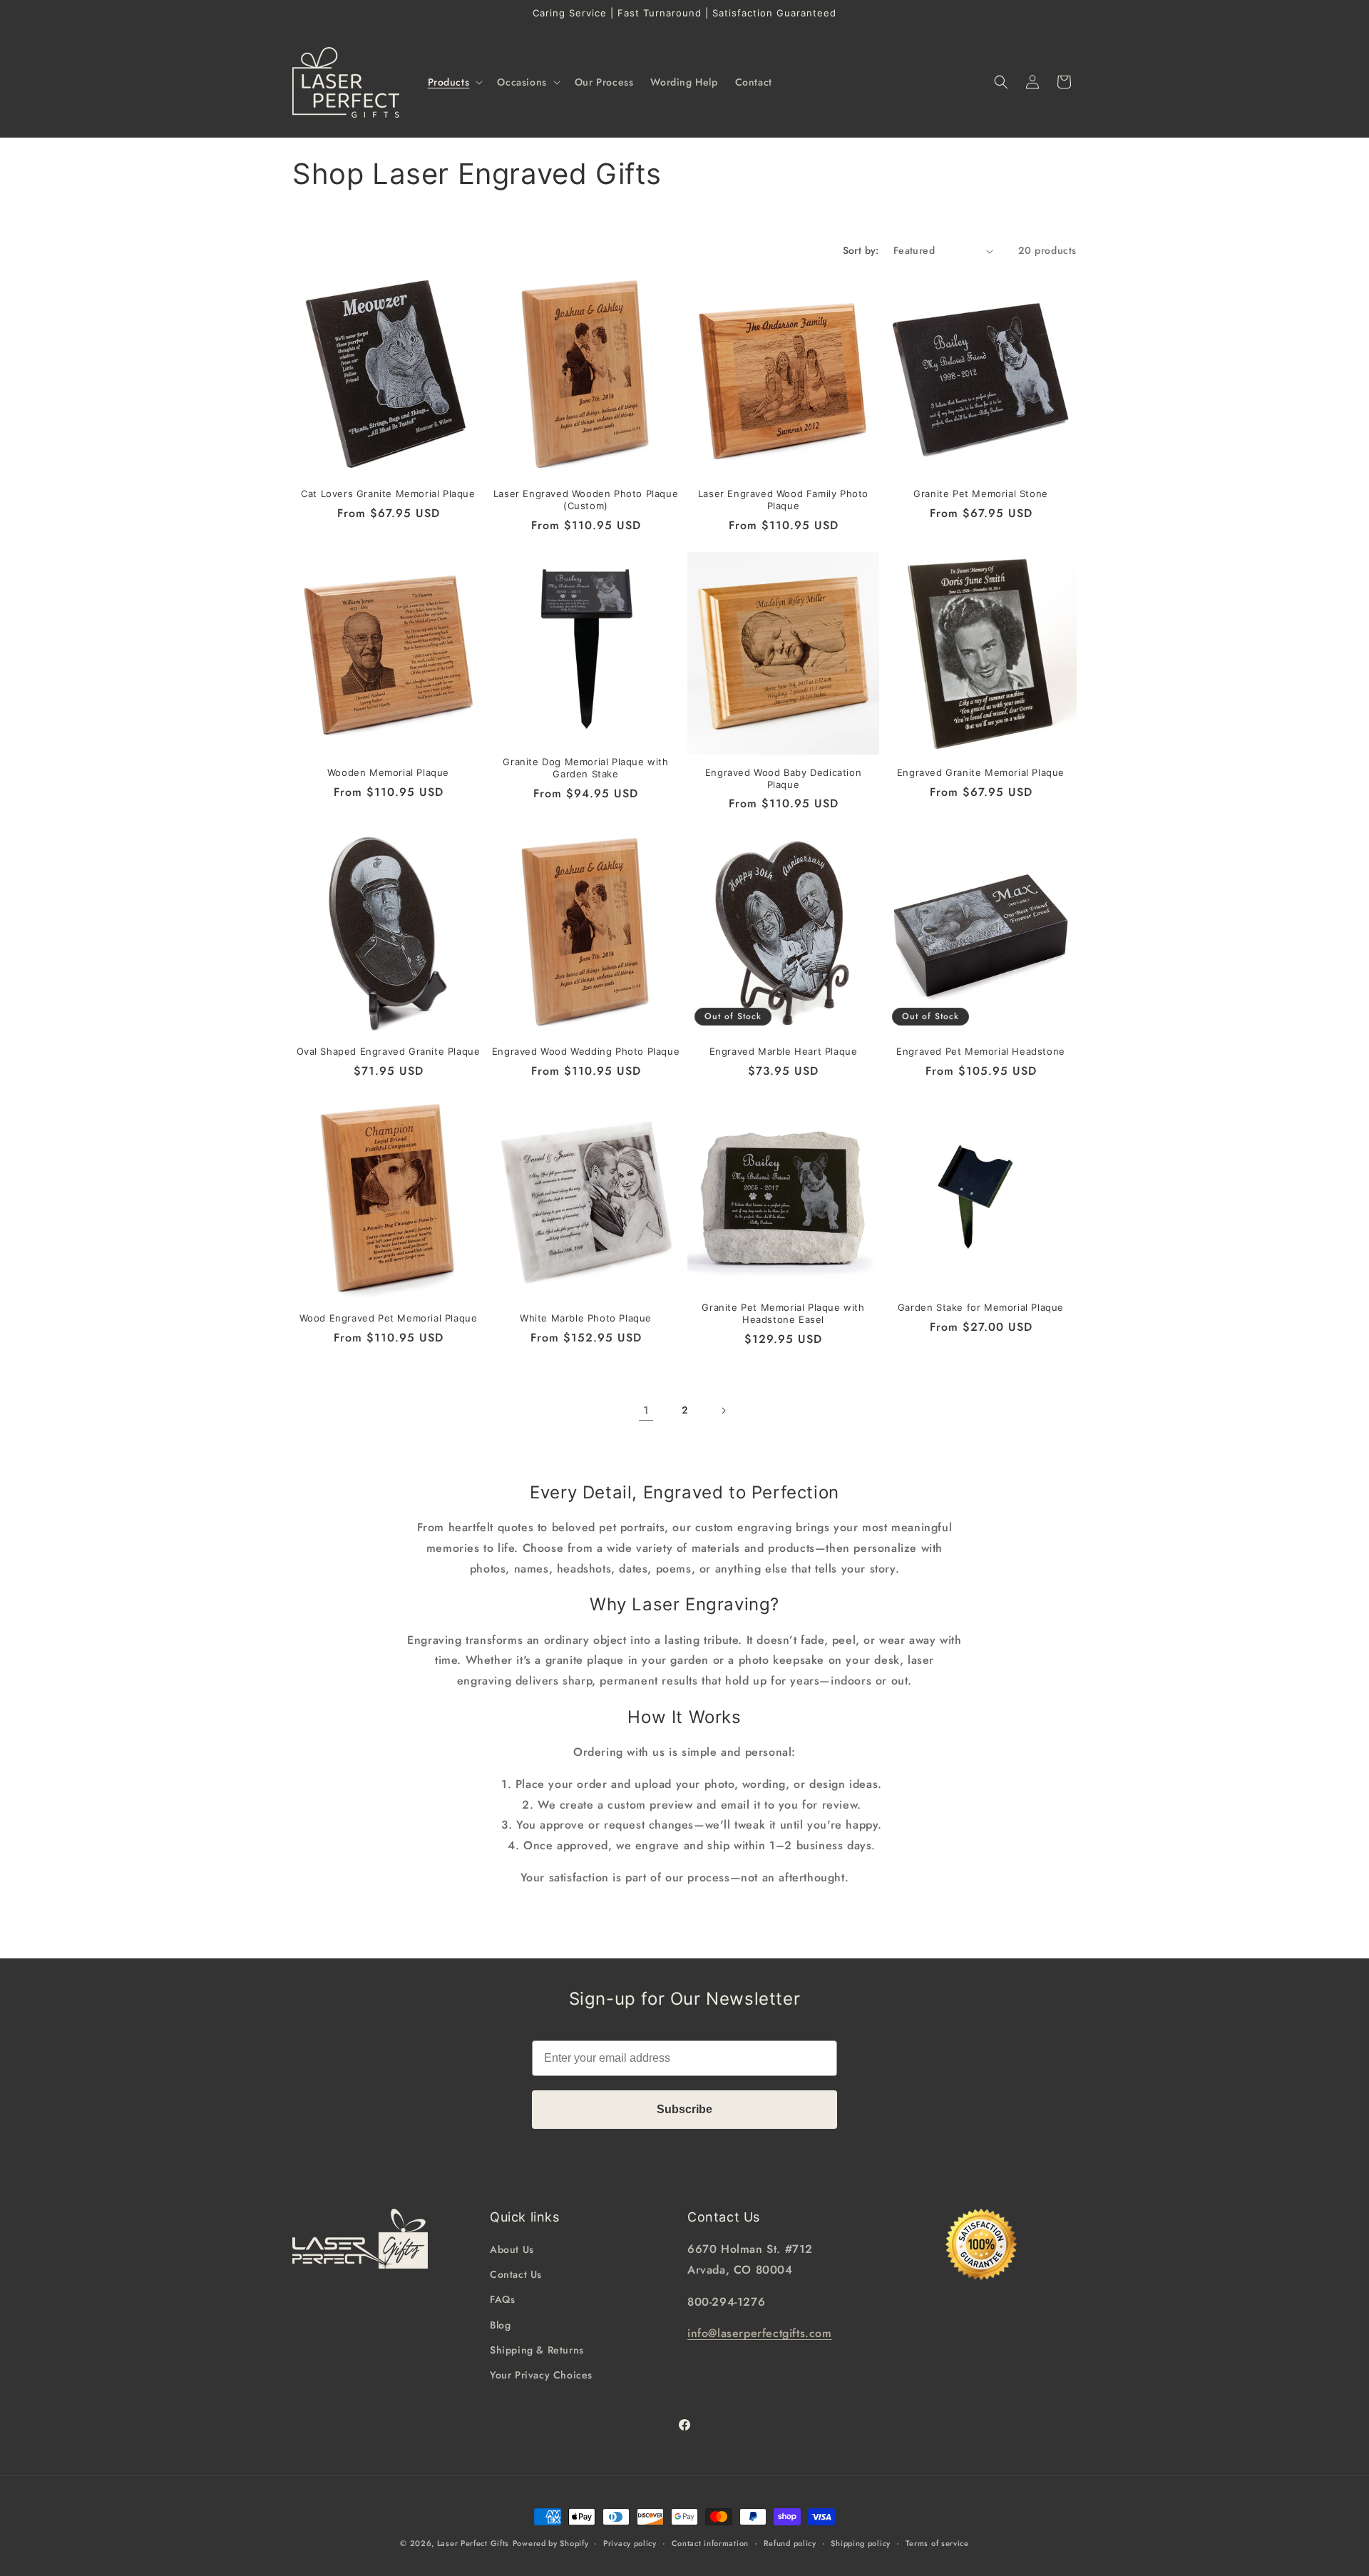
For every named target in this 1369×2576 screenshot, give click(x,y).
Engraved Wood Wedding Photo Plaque (586, 1051)
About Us (512, 2249)
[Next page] (723, 1411)
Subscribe (684, 2109)
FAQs (502, 2300)
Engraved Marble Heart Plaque (784, 1051)
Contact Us (516, 2275)
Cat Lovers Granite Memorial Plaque (388, 494)
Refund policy (790, 2542)
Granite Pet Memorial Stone (981, 494)
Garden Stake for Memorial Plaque (981, 1307)
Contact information (710, 2542)
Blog (500, 2325)
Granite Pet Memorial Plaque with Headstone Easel (783, 1313)
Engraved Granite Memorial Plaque (981, 772)
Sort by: (861, 250)
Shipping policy (861, 2542)
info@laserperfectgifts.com (760, 2334)
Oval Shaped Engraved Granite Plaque (389, 1051)
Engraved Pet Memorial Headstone (981, 1051)
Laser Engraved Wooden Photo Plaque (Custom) (586, 500)
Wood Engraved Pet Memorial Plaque (389, 1318)
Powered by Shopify (551, 2543)
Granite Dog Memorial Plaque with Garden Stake (585, 768)
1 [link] (646, 1410)
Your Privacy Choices (541, 2375)
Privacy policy (630, 2542)
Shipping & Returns (537, 2350)
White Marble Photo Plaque (586, 1318)
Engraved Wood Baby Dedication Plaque (783, 778)
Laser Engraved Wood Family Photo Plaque (783, 500)
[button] (454, 82)
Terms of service (937, 2542)
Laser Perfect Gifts (473, 2543)
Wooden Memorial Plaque (388, 772)
